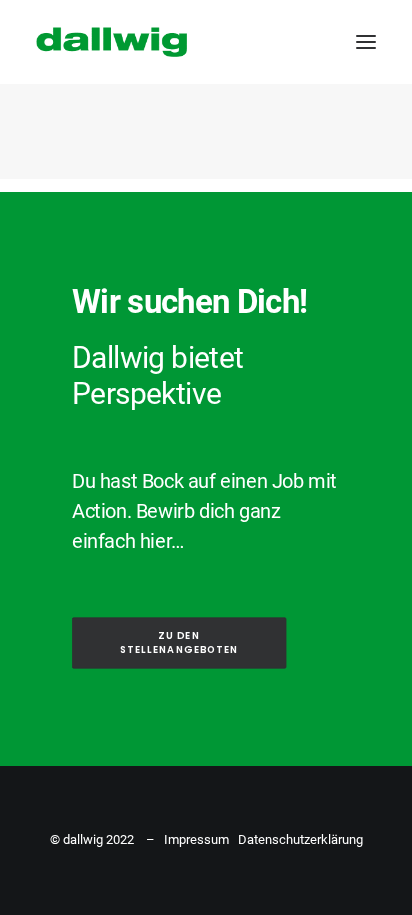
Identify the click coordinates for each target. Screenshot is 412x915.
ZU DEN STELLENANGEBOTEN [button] (179, 643)
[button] (366, 42)
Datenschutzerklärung (300, 839)
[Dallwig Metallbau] (111, 42)
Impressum (196, 839)
